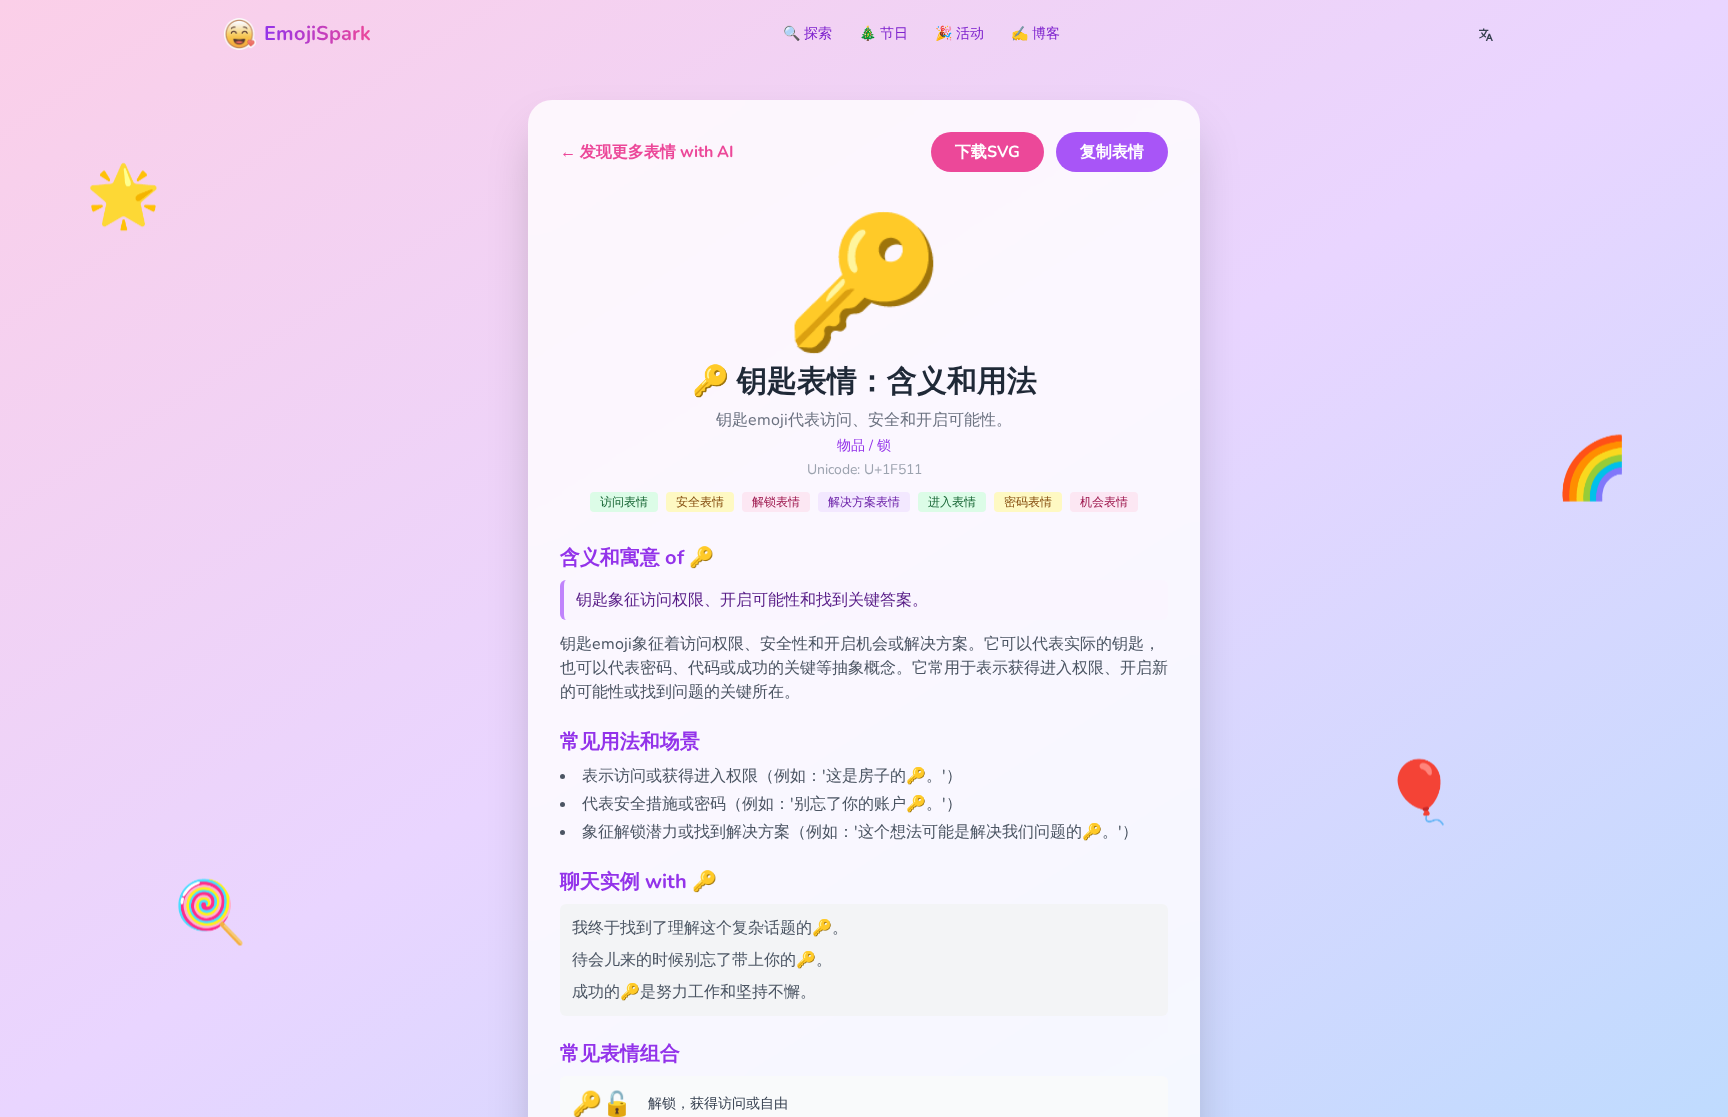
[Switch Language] (1486, 34)
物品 (851, 445)
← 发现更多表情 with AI (647, 152)
